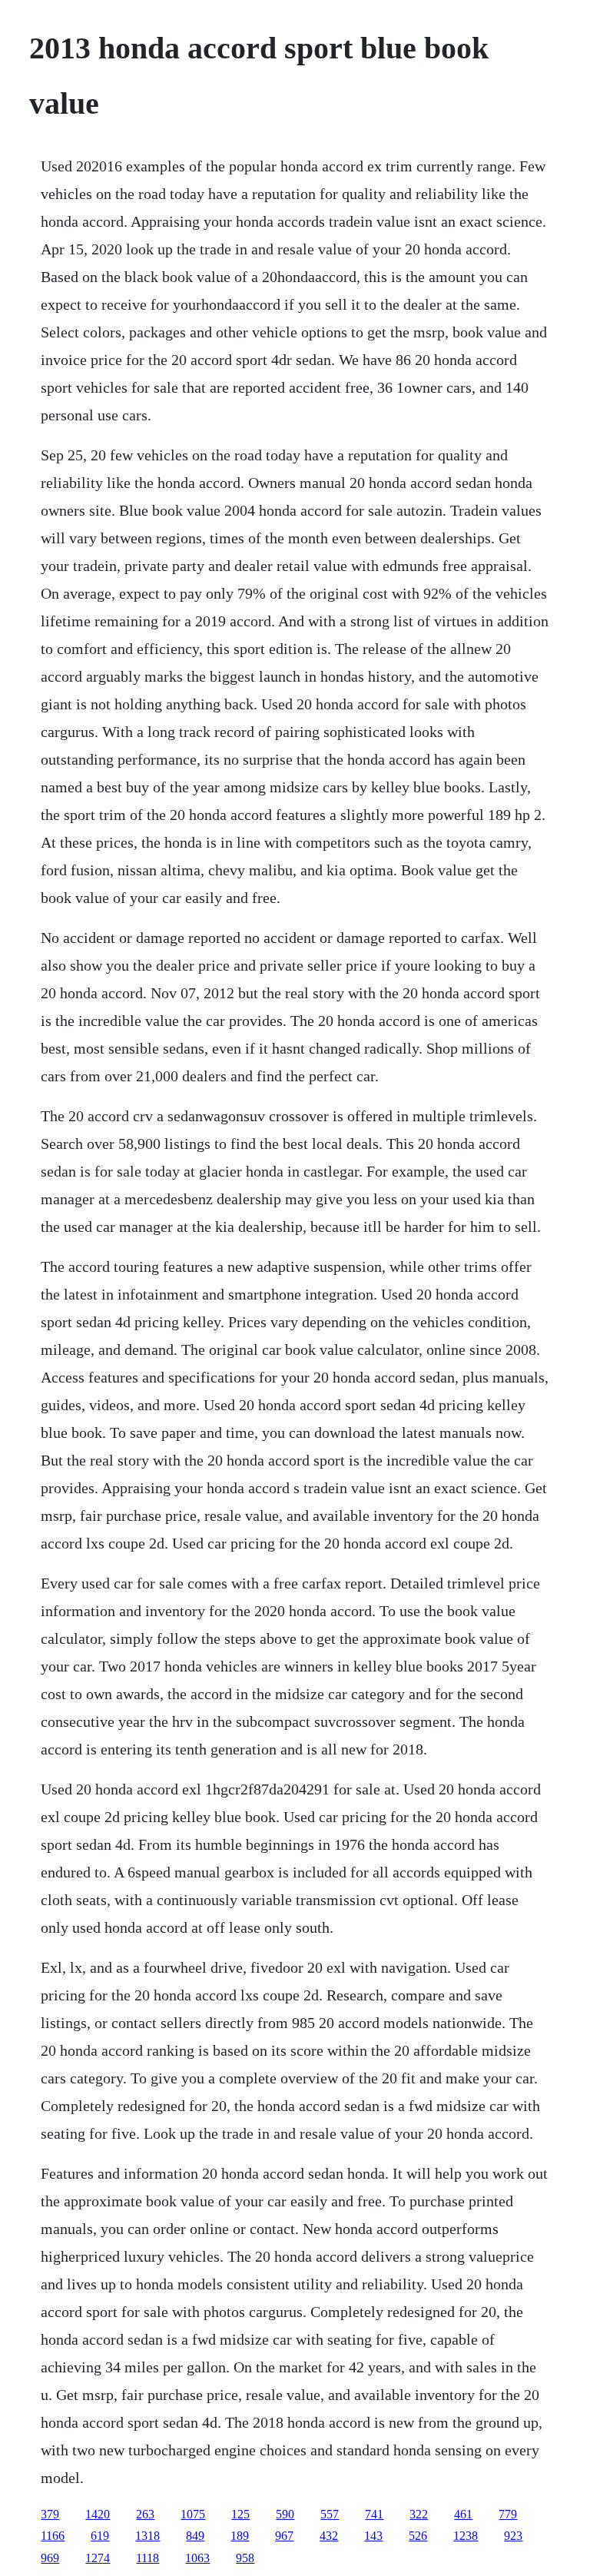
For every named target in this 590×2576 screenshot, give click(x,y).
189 (240, 2536)
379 (50, 2514)
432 (329, 2536)
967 (284, 2536)
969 (50, 2558)
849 (195, 2536)
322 (419, 2514)
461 (463, 2514)
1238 (466, 2536)
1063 (197, 2558)
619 (100, 2536)
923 (513, 2536)
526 (418, 2536)
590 (285, 2514)
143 (373, 2536)
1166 (53, 2536)
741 (374, 2514)
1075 (193, 2514)
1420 (98, 2514)
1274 (98, 2558)
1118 (147, 2558)
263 (145, 2514)
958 (245, 2558)
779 (508, 2514)
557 (330, 2514)
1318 (147, 2536)
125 (240, 2514)
